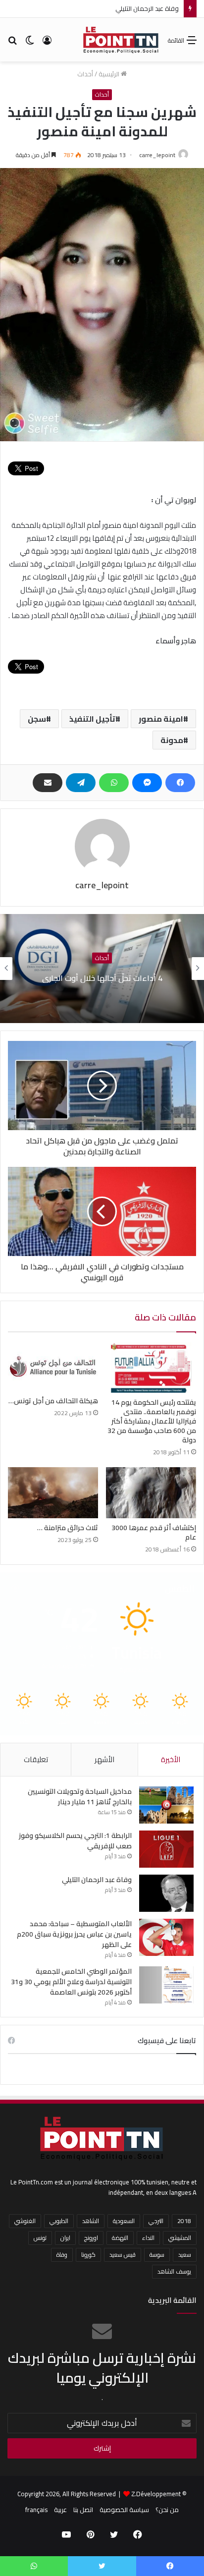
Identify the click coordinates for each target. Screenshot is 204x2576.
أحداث (85, 74)
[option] (102, 969)
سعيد (185, 2255)
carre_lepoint (157, 155)
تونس (40, 2238)
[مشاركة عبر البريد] (48, 783)
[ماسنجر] (147, 783)
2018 (184, 2221)
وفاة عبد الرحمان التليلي (97, 1880)
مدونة (172, 740)
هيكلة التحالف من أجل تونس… (53, 1401)
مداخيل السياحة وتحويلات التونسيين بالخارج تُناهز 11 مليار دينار (80, 1797)
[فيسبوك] (180, 783)
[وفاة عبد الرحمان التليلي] (166, 1893)
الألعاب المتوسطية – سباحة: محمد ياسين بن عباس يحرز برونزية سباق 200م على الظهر (74, 1934)
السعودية (124, 2221)
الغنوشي (25, 2221)
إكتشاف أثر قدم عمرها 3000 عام (154, 1532)
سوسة (157, 2255)
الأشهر (104, 1759)
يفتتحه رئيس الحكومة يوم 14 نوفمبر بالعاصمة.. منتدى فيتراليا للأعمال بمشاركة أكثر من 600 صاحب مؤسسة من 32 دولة (152, 1421)
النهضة (120, 2238)
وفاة (62, 2255)
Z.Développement (156, 2494)
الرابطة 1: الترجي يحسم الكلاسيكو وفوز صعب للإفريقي (75, 1841)
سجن (37, 719)
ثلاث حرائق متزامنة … (68, 1528)
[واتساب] (114, 783)
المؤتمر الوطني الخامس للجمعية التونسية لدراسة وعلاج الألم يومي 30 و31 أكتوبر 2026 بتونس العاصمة (71, 1982)
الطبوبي (59, 2221)
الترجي (156, 2221)
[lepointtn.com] (121, 40)
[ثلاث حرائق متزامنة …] (53, 1493)
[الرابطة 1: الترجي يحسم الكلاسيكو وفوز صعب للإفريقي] (166, 1849)
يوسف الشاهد (174, 2271)
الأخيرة (171, 1759)
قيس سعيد (123, 2255)
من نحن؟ (167, 2510)
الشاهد (91, 2221)
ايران (65, 2238)
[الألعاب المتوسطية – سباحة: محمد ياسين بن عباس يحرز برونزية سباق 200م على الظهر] (166, 1937)
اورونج (91, 2238)
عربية (60, 2510)
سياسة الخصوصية (124, 2510)
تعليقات (36, 1759)
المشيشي (180, 2238)
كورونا (88, 2255)
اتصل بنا (83, 2510)
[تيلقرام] (81, 783)
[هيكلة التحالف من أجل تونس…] (53, 1367)
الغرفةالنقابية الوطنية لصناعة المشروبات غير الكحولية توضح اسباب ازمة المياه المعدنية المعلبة (102, 978)
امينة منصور (161, 719)
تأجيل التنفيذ (92, 719)
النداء (148, 2238)
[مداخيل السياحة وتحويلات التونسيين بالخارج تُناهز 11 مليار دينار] (166, 1805)
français (36, 2510)
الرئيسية (110, 74)
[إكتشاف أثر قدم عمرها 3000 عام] (151, 1493)
